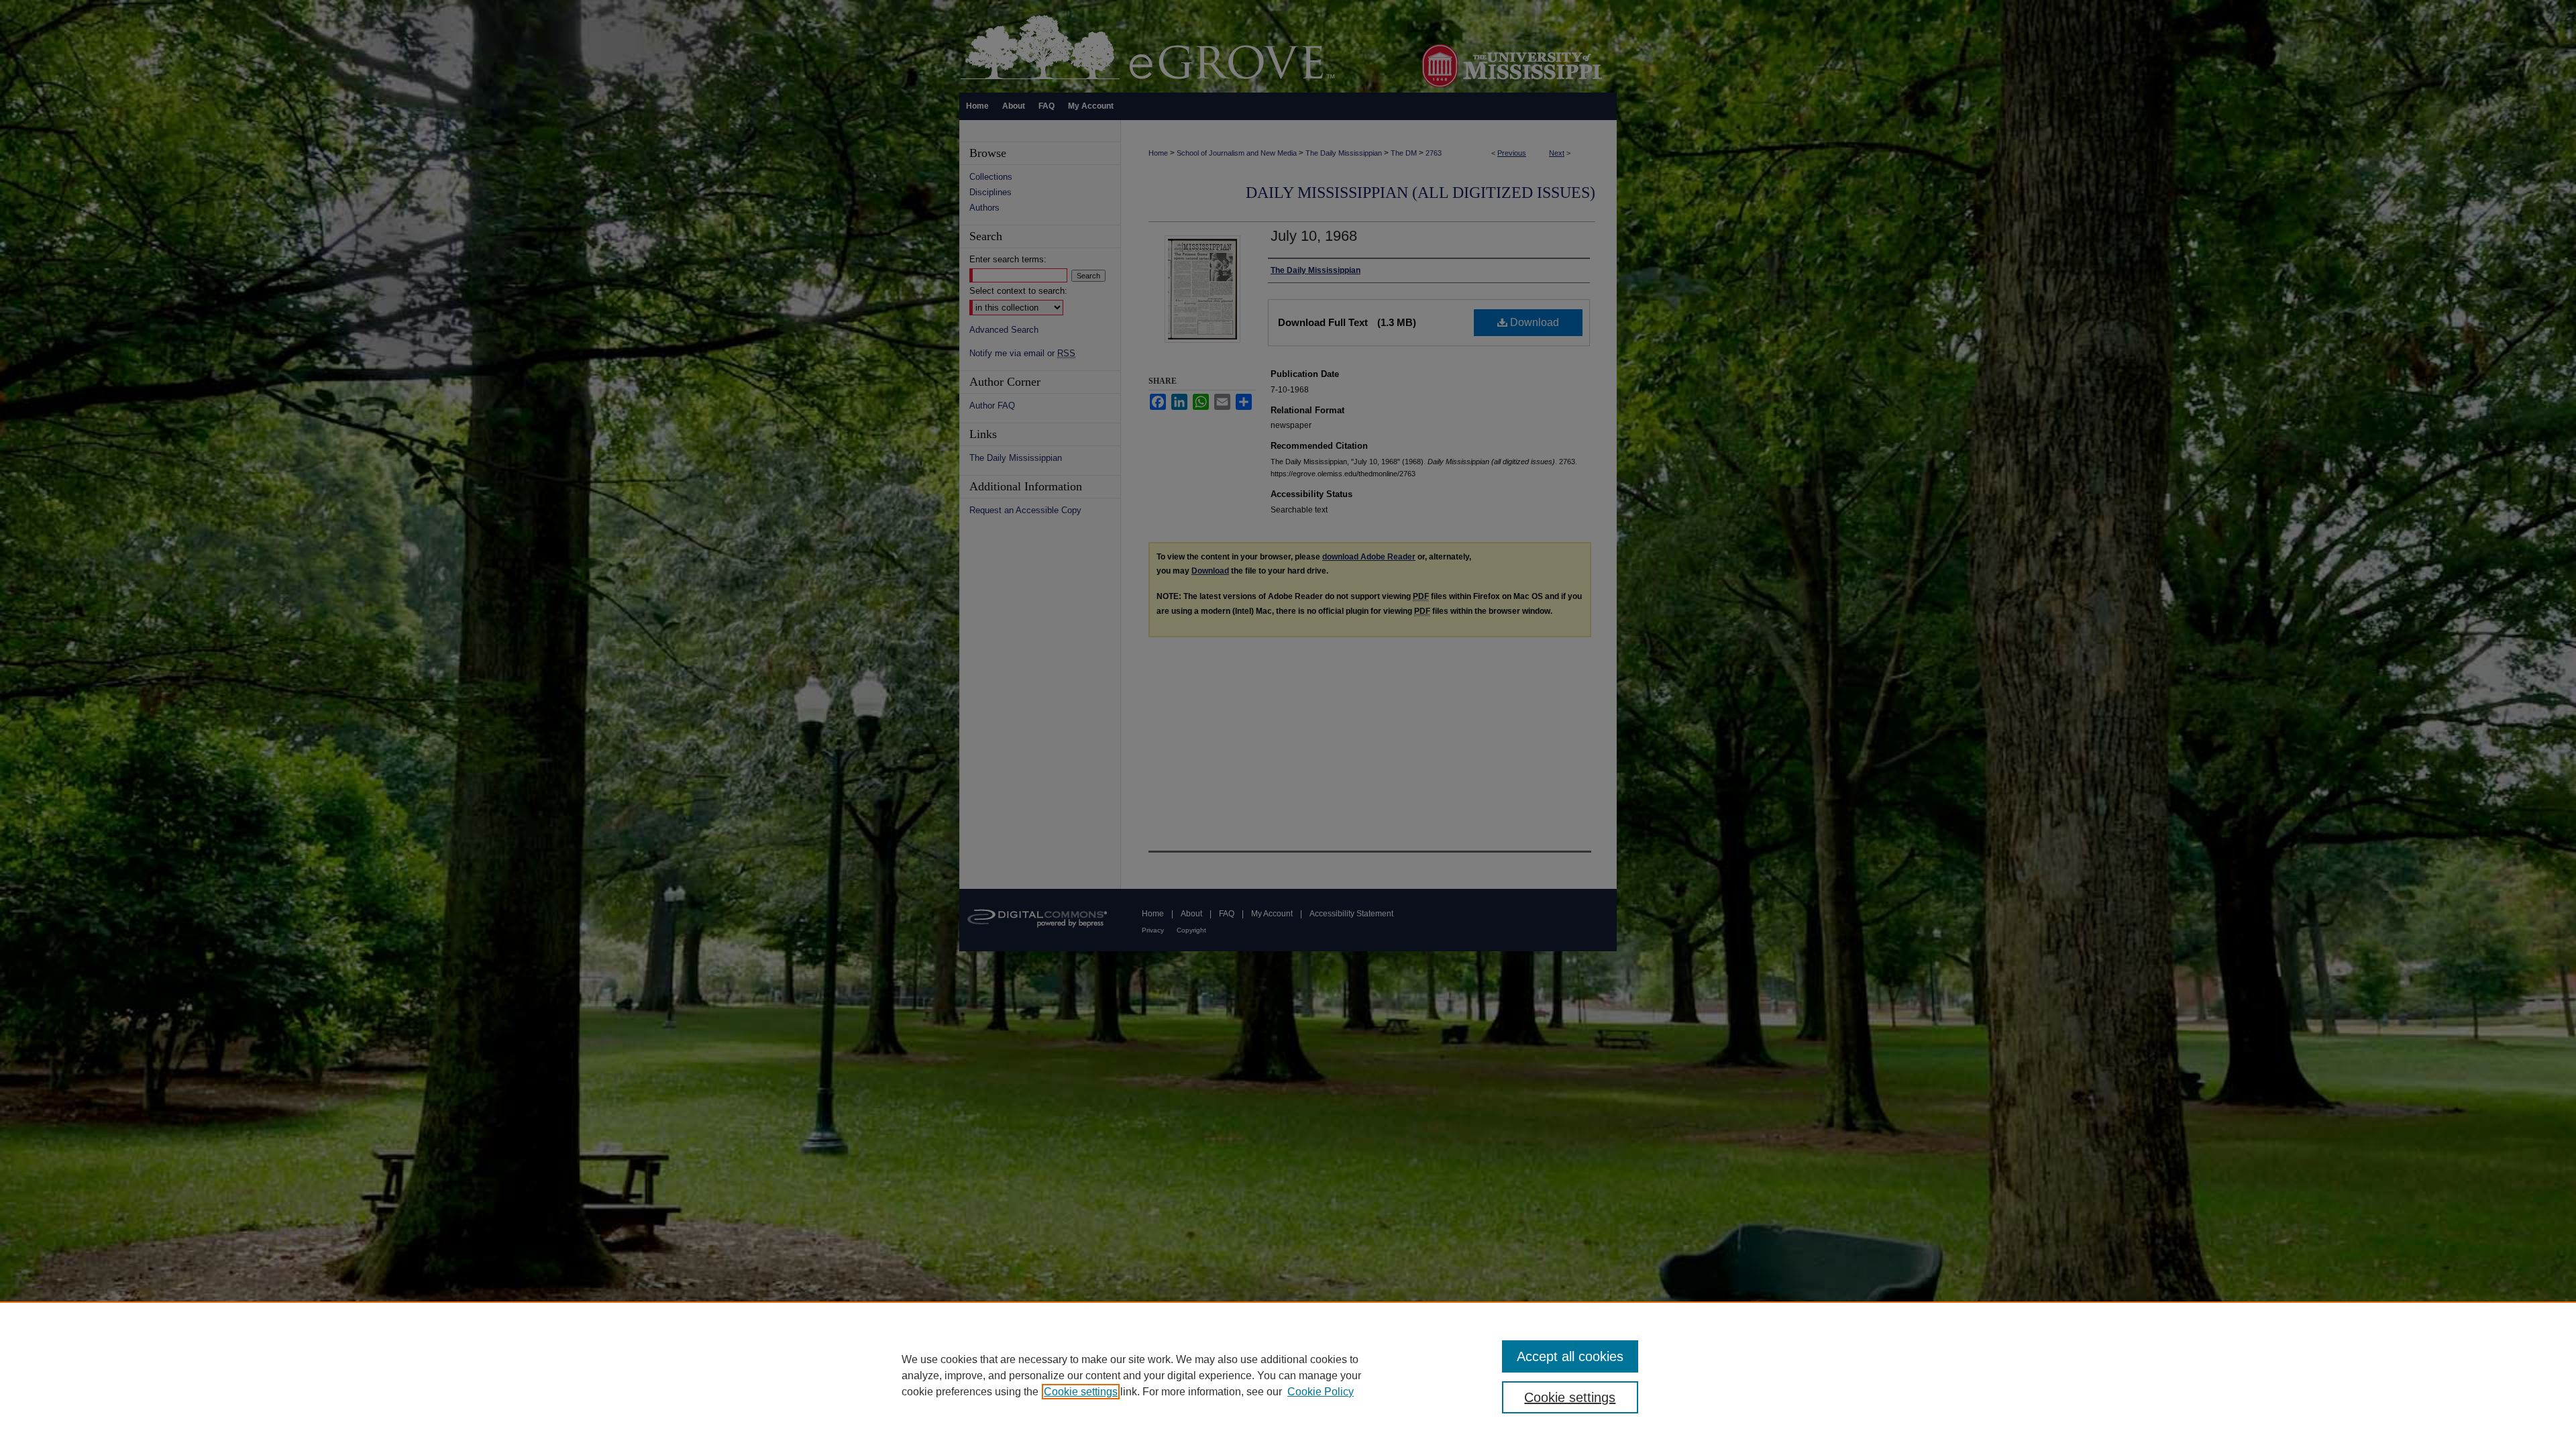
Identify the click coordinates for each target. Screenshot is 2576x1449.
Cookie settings (1081, 1392)
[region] (1288, 1375)
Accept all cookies (1570, 1356)
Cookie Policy (1321, 1392)
